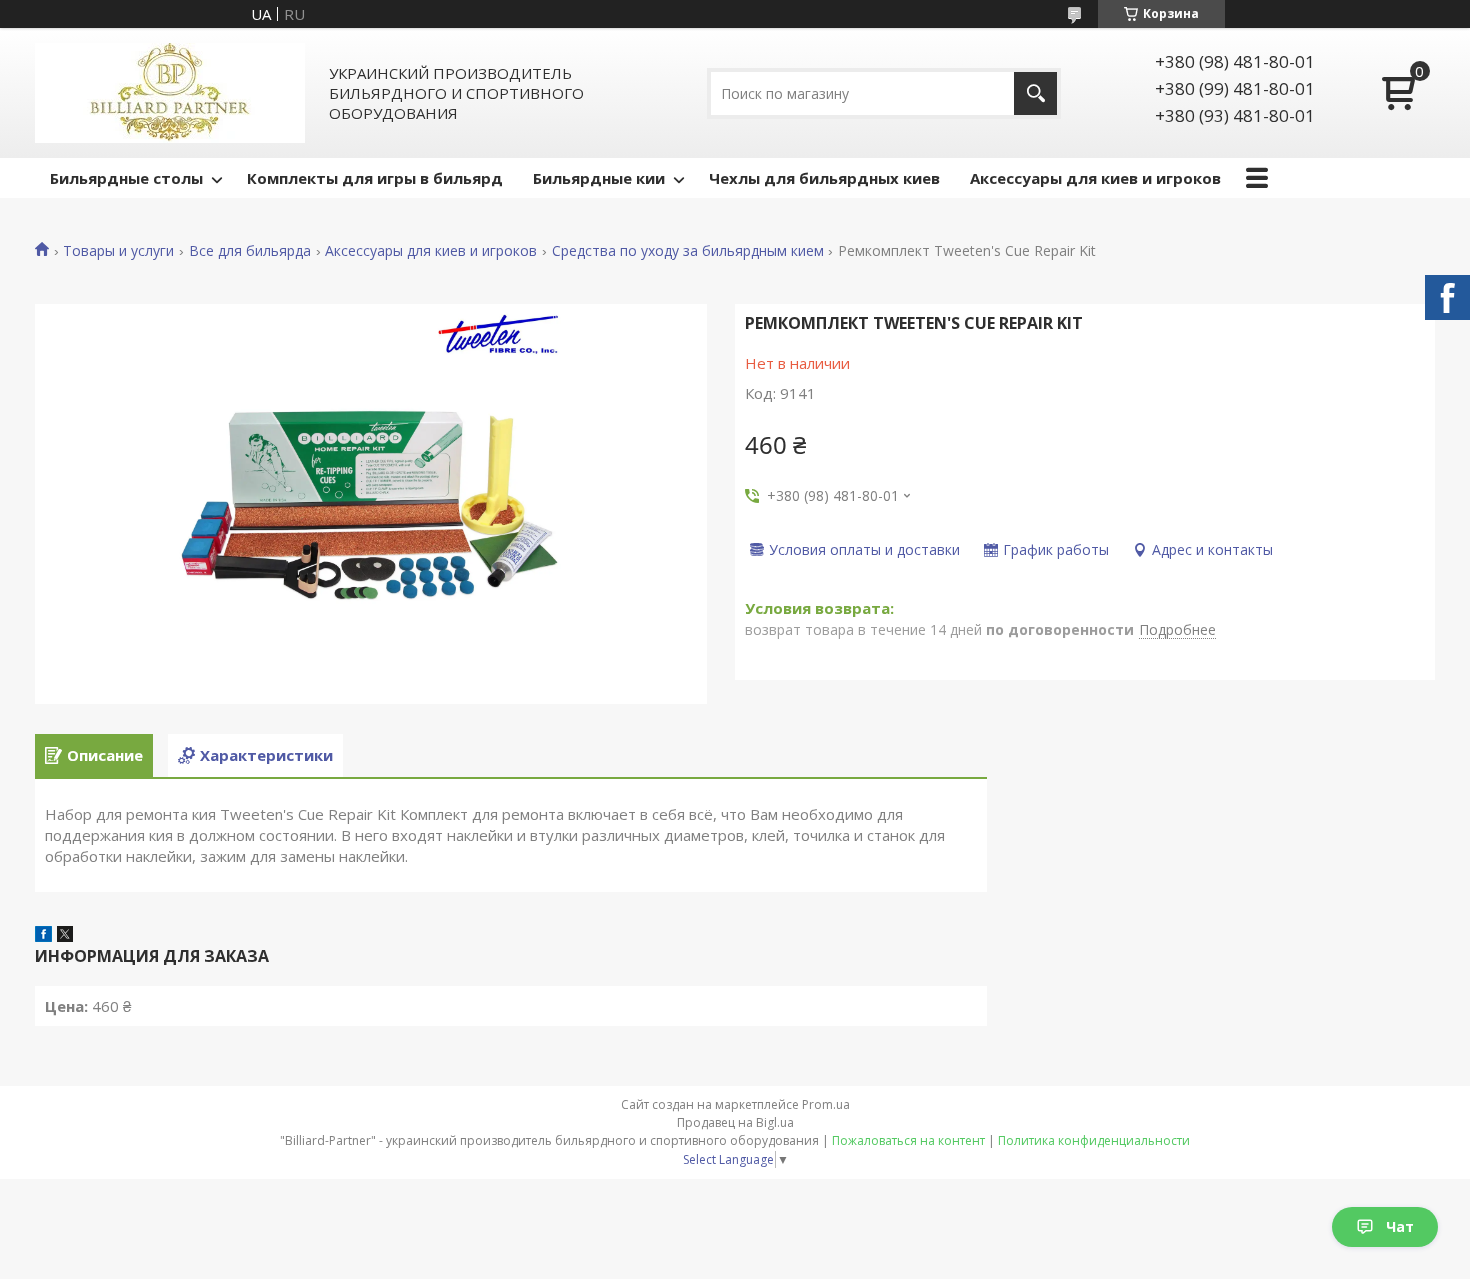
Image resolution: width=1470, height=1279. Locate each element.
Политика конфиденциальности (1094, 1140)
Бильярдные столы (126, 178)
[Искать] (1035, 93)
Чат (1400, 1226)
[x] (65, 936)
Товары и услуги (118, 251)
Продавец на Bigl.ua (735, 1122)
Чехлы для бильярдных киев (824, 178)
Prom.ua (826, 1104)
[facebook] (43, 936)
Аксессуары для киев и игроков (1095, 178)
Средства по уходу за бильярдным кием (688, 251)
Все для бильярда (250, 251)
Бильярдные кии (599, 178)
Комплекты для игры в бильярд (375, 178)
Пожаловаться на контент (908, 1140)
